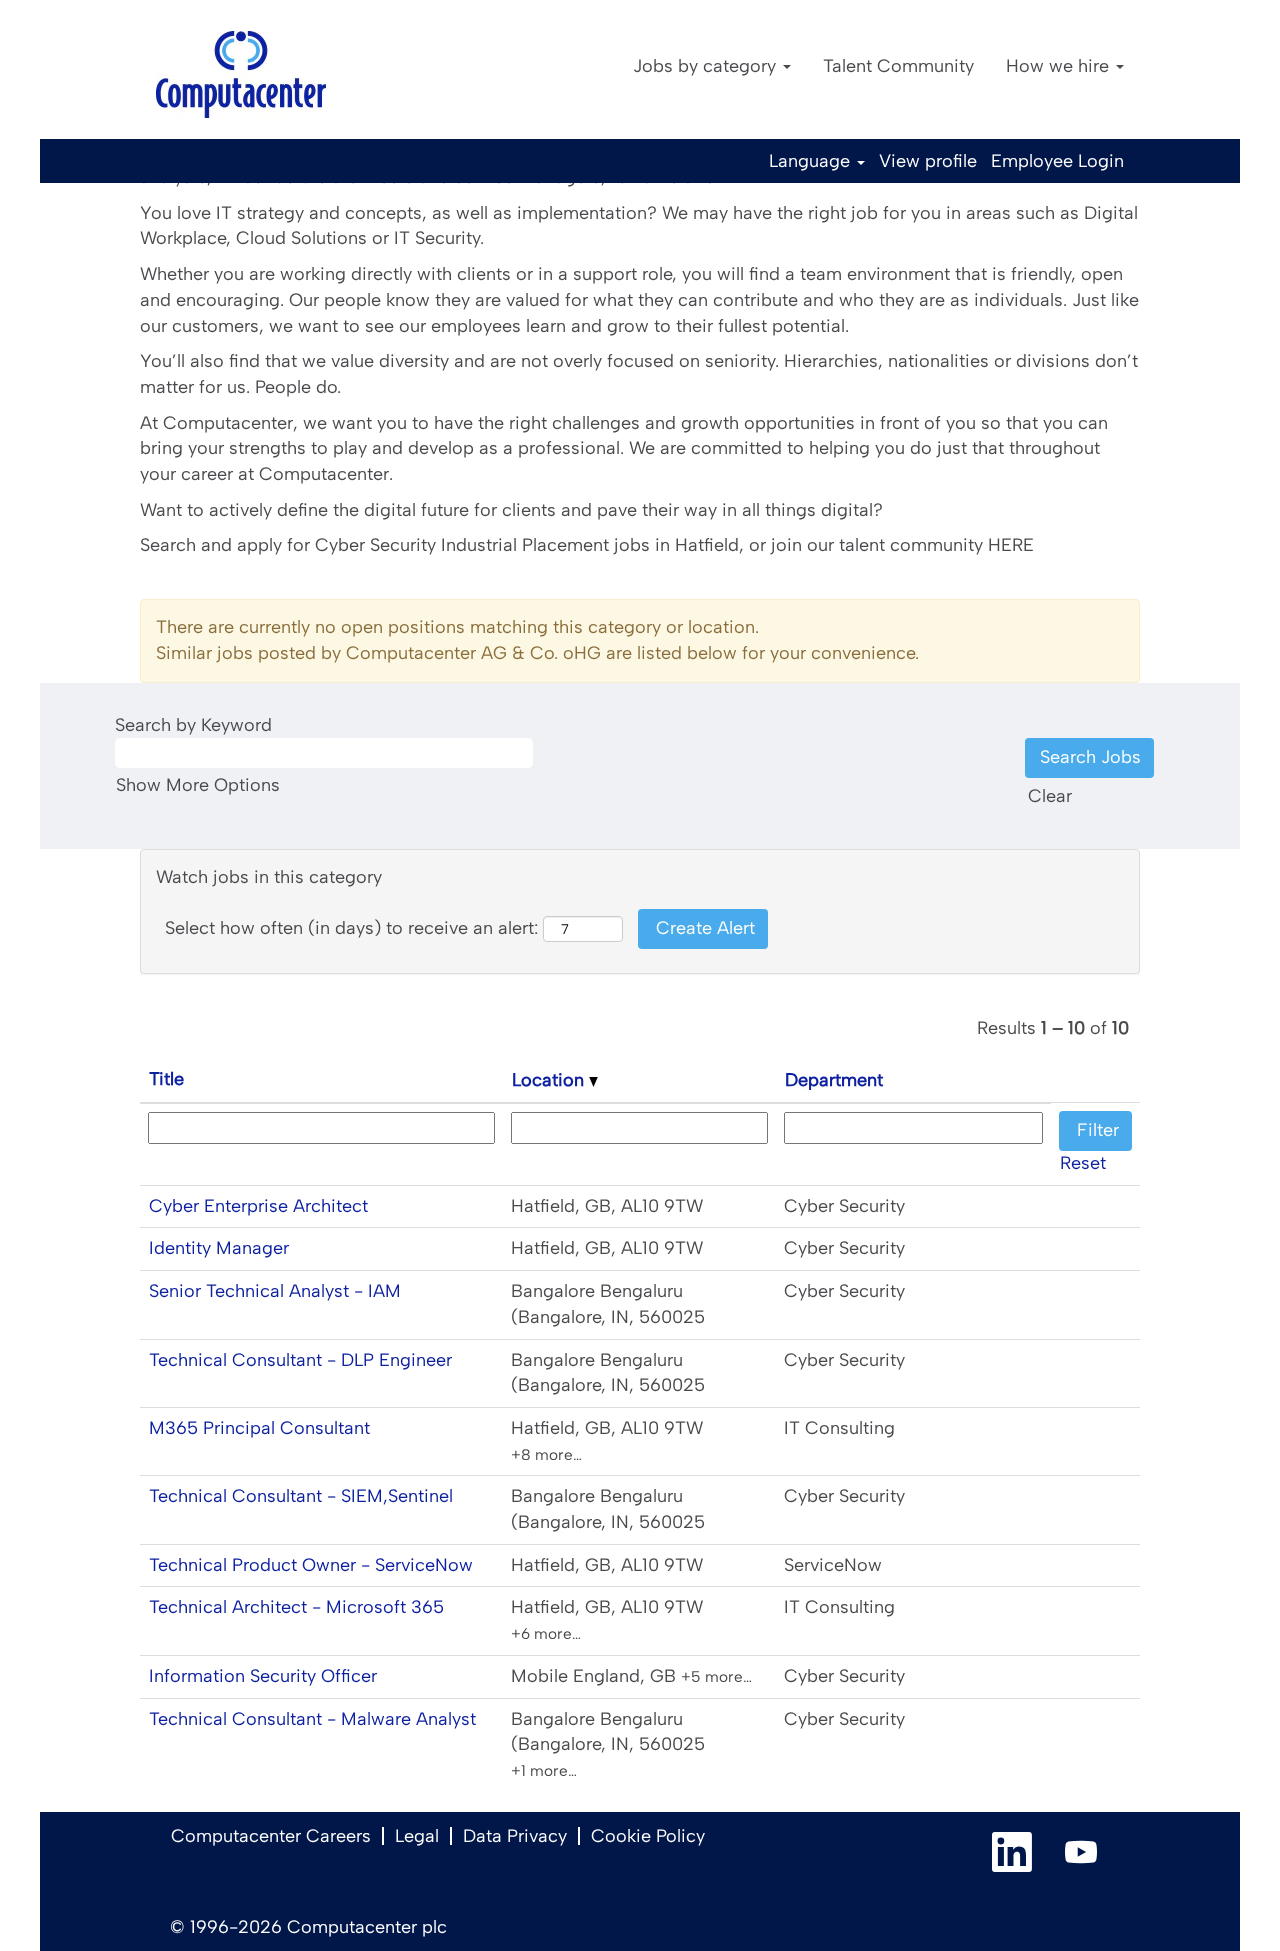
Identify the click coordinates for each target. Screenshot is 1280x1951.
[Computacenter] (241, 74)
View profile (928, 161)
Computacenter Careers (271, 1836)
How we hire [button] (1060, 66)
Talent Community (898, 66)
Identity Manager (219, 1248)
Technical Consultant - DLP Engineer (300, 1360)
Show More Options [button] (198, 785)
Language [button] (812, 161)
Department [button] (834, 1080)
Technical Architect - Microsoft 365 (296, 1607)
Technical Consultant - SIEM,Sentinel (301, 1496)
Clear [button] (1050, 796)
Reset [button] (1083, 1163)
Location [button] (550, 1080)
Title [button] (166, 1079)
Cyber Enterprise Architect (258, 1206)
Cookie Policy (648, 1836)
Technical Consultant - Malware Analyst (312, 1719)
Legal (417, 1836)
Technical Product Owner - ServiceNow (311, 1565)
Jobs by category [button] (707, 66)
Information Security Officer (263, 1676)
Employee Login (1057, 161)
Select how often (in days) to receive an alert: (351, 928)
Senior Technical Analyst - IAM (275, 1291)
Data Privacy (515, 1836)
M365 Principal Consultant (259, 1428)
